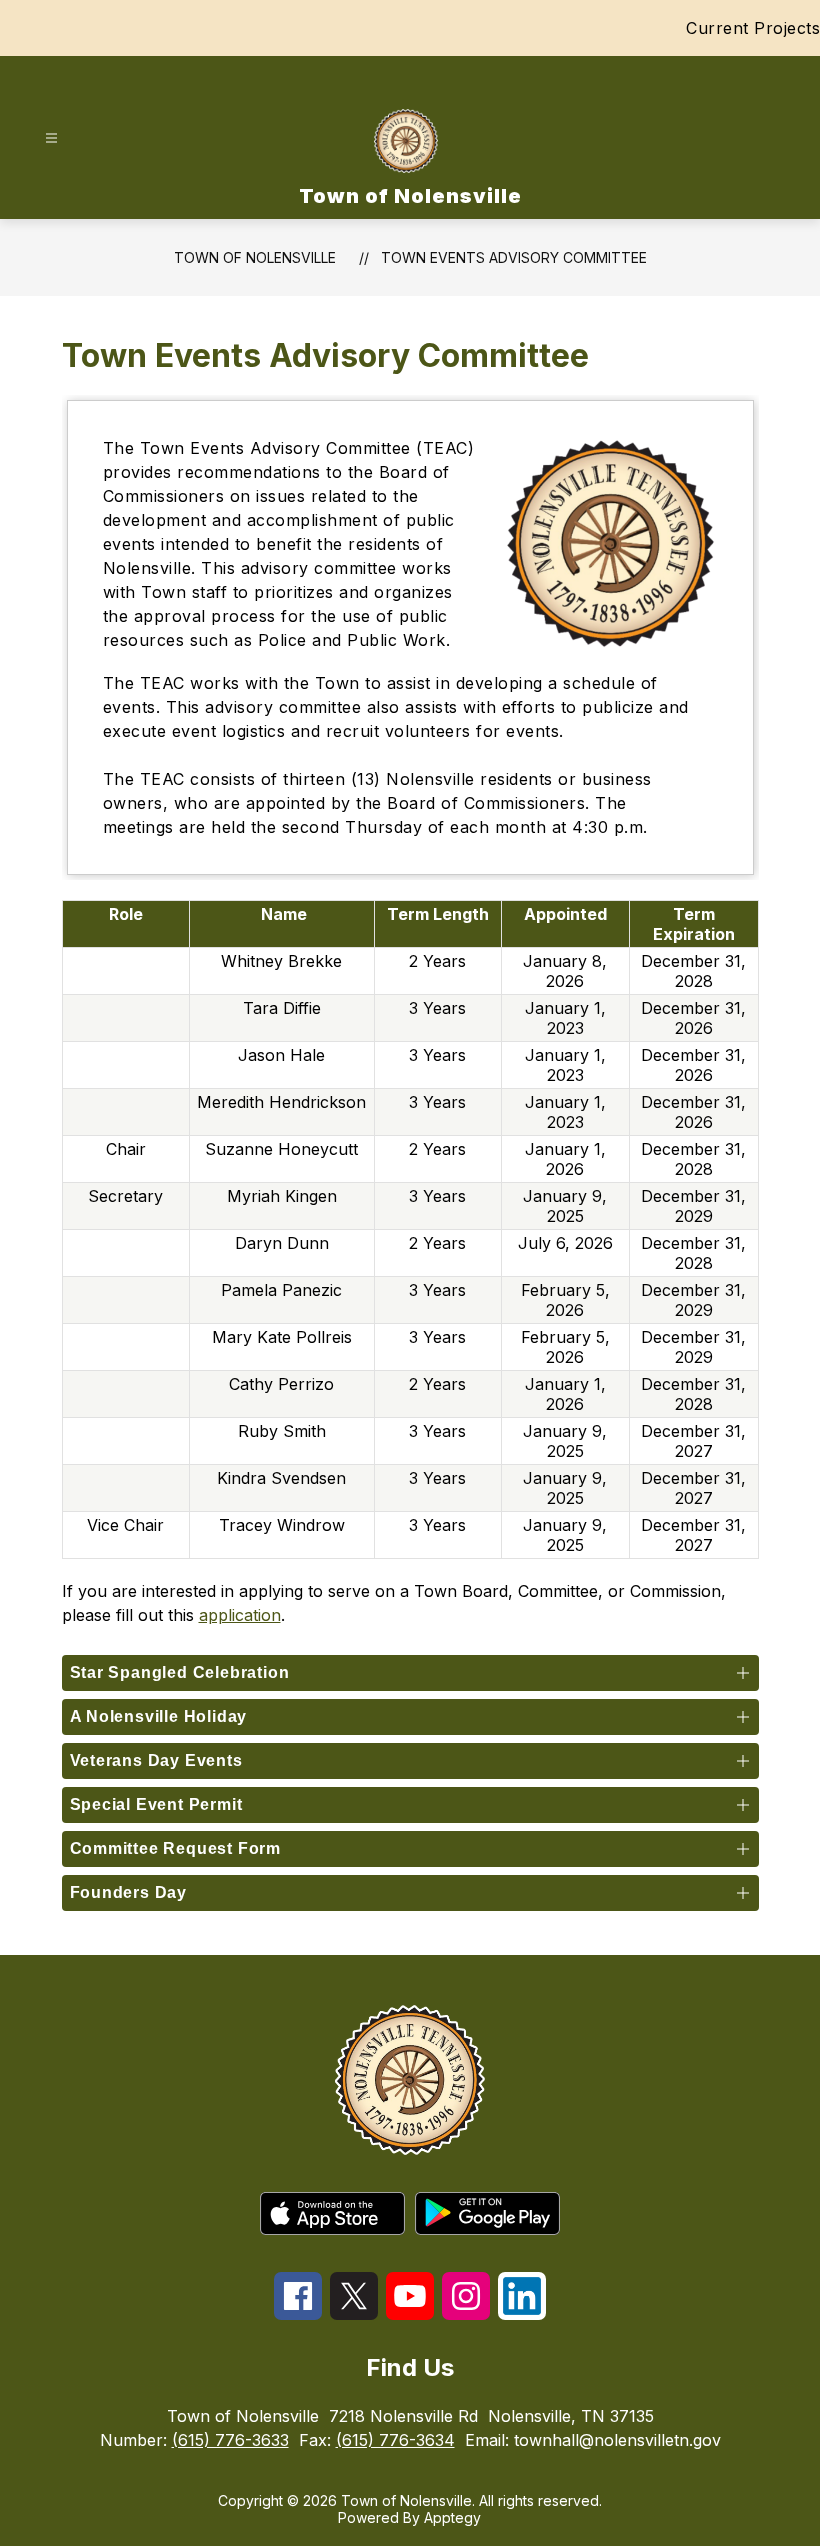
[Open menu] (51, 138)
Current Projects (753, 28)
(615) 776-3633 (230, 2440)
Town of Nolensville (255, 257)
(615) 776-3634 (395, 2440)
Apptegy (452, 2517)
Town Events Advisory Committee (514, 257)
